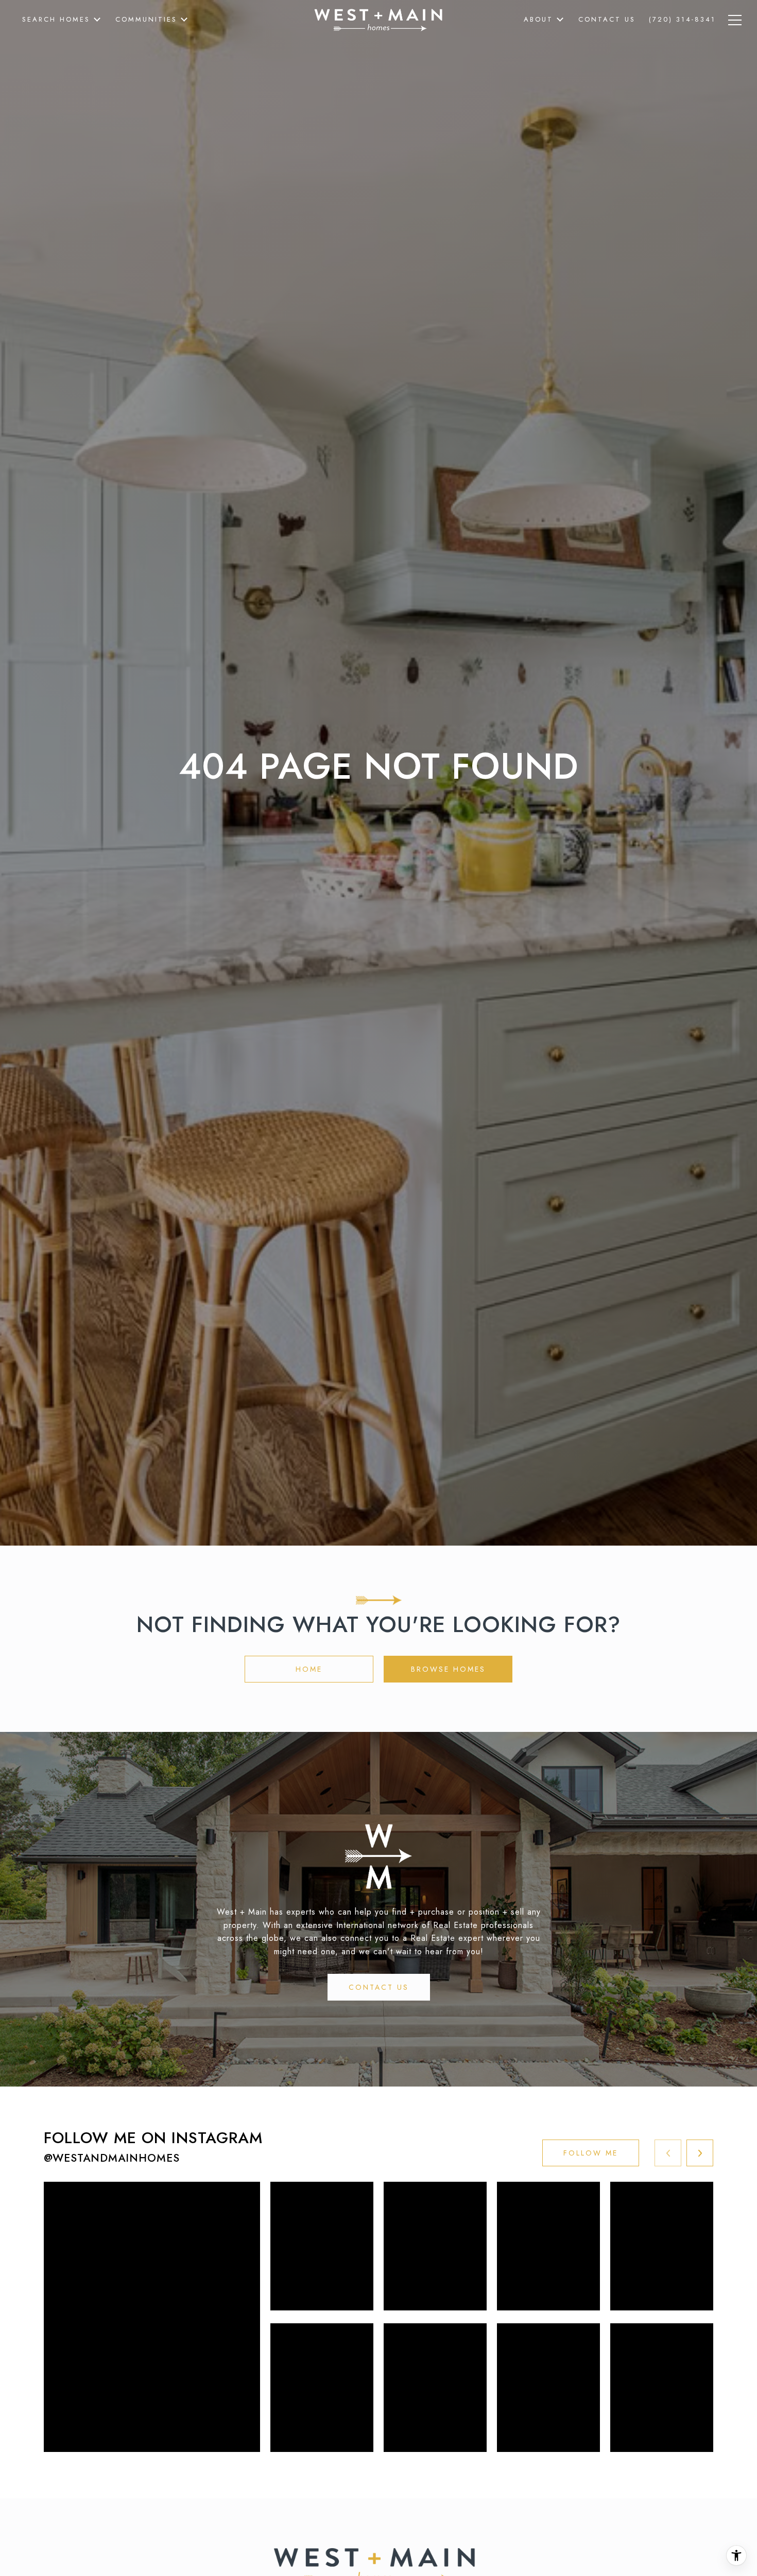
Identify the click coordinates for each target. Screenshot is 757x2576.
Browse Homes (448, 1669)
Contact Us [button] (379, 1987)
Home (309, 1669)
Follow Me (591, 2153)
